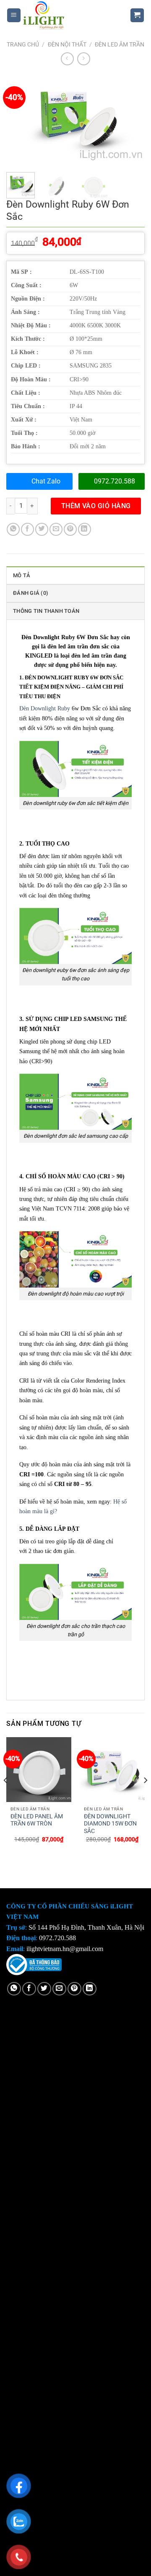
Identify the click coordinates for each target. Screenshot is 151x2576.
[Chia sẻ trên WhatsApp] (13, 529)
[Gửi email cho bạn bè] (56, 529)
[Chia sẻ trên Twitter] (42, 529)
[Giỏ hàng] (137, 15)
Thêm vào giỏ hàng (96, 506)
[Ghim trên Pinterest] (70, 529)
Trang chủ (23, 44)
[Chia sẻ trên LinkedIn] (85, 529)
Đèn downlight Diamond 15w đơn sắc (110, 1824)
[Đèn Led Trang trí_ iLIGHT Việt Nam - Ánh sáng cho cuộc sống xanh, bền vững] (69, 15)
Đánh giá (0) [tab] (31, 593)
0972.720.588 (115, 481)
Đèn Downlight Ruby (45, 708)
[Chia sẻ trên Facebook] (27, 529)
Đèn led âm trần (120, 44)
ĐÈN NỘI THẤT (67, 44)
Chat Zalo (46, 481)
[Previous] (20, 120)
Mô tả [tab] (22, 575)
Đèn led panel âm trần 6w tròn (37, 1820)
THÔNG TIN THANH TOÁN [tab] (46, 611)
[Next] (131, 120)
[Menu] (14, 15)
